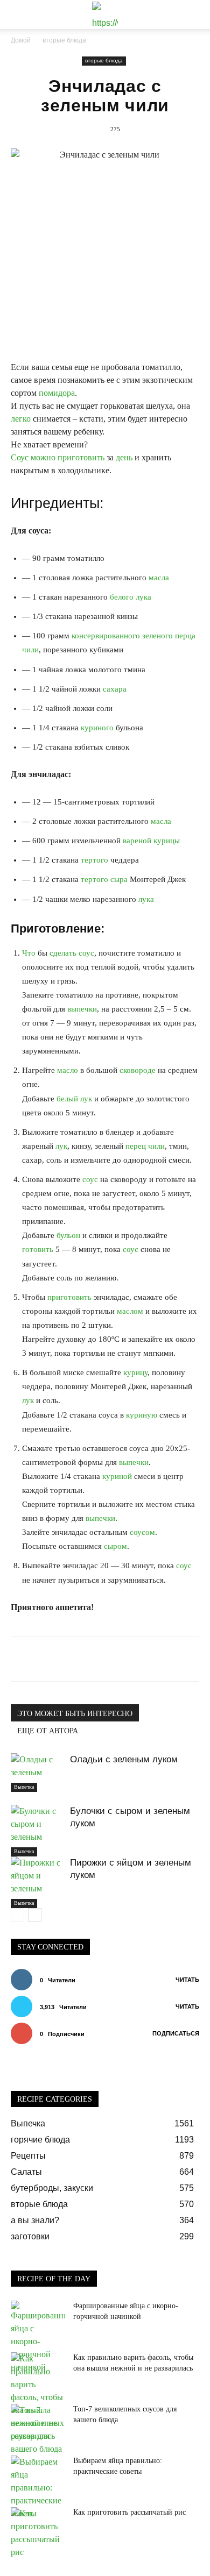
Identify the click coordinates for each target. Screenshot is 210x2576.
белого (122, 597)
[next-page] (35, 1915)
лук (86, 1099)
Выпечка (24, 1787)
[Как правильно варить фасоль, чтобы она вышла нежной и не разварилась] (38, 2397)
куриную (142, 1415)
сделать (63, 953)
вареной (137, 841)
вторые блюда (64, 40)
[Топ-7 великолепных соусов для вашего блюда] (38, 2430)
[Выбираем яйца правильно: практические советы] (38, 2488)
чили (30, 650)
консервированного (106, 636)
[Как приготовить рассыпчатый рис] (38, 2533)
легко (21, 419)
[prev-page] (17, 1915)
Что (29, 953)
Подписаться (176, 2033)
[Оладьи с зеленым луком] (38, 1773)
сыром (115, 1546)
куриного (97, 728)
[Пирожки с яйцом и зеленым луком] (38, 1882)
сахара (115, 689)
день (124, 457)
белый (67, 1099)
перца (185, 636)
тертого (94, 860)
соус (86, 953)
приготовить (81, 457)
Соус (20, 457)
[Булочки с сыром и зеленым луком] (38, 1831)
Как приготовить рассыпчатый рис (129, 2512)
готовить (38, 1249)
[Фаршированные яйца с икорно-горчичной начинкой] (38, 2337)
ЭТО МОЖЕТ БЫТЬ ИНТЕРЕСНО (75, 1714)
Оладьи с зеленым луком (124, 1759)
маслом (130, 1311)
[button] (18, 15)
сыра (119, 879)
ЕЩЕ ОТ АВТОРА (48, 1731)
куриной (117, 1476)
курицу (135, 1372)
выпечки (82, 1009)
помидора (57, 393)
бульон (68, 1235)
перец (136, 1146)
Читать (187, 1980)
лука (143, 597)
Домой (21, 40)
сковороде (138, 1070)
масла (159, 578)
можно (43, 457)
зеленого (157, 636)
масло (68, 1070)
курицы (167, 841)
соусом (142, 1532)
